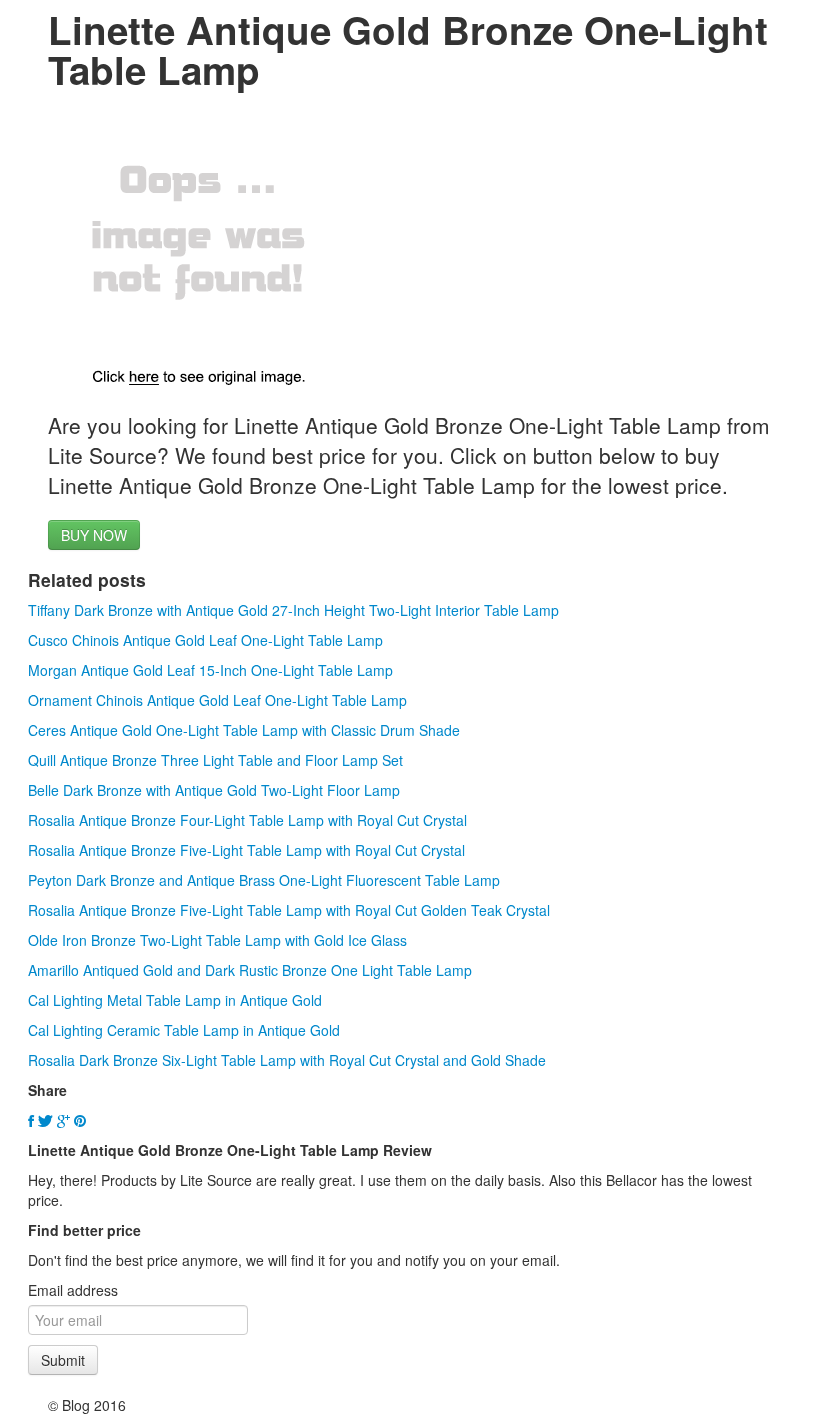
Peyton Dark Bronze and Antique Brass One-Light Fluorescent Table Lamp (264, 880)
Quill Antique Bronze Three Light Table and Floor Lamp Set (215, 760)
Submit (63, 1360)
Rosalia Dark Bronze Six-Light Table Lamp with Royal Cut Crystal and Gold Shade (287, 1060)
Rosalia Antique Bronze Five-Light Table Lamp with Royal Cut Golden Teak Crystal (289, 910)
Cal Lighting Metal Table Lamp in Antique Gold (175, 1000)
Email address (73, 1290)
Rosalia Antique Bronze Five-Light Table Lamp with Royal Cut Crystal (246, 850)
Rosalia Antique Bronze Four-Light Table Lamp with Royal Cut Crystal (247, 820)
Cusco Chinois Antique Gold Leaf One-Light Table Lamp (205, 640)
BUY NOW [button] (94, 535)
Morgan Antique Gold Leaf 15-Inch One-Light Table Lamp (210, 670)
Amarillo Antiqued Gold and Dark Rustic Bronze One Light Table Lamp (250, 970)
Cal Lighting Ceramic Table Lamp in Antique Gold (184, 1030)
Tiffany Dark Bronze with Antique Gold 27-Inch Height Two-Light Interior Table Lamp (293, 610)
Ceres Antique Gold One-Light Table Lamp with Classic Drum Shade (244, 730)
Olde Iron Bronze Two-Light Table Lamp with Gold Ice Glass (217, 940)
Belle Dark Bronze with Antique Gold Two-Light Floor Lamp (214, 790)
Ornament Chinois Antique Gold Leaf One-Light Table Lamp (217, 700)
